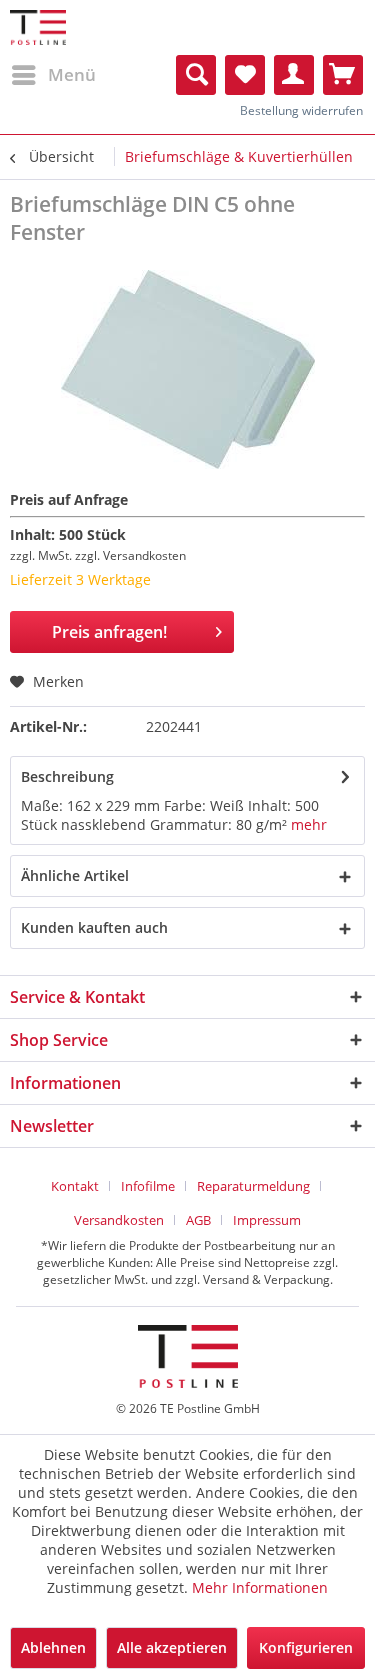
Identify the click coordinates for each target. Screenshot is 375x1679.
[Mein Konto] (294, 75)
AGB (198, 1220)
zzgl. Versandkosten (130, 555)
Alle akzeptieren (172, 1647)
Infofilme (148, 1186)
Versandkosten (119, 1220)
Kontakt (75, 1186)
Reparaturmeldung (253, 1186)
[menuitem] (53, 75)
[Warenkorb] (343, 75)
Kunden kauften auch (94, 927)
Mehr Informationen (260, 1587)
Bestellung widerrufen (301, 110)
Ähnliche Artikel (75, 875)
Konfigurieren (306, 1647)
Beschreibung (67, 776)
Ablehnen (53, 1647)
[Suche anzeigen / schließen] (196, 75)
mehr (309, 824)
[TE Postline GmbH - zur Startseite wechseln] (38, 27)
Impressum (267, 1220)
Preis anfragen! (109, 632)
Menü (72, 74)
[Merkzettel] (245, 75)
